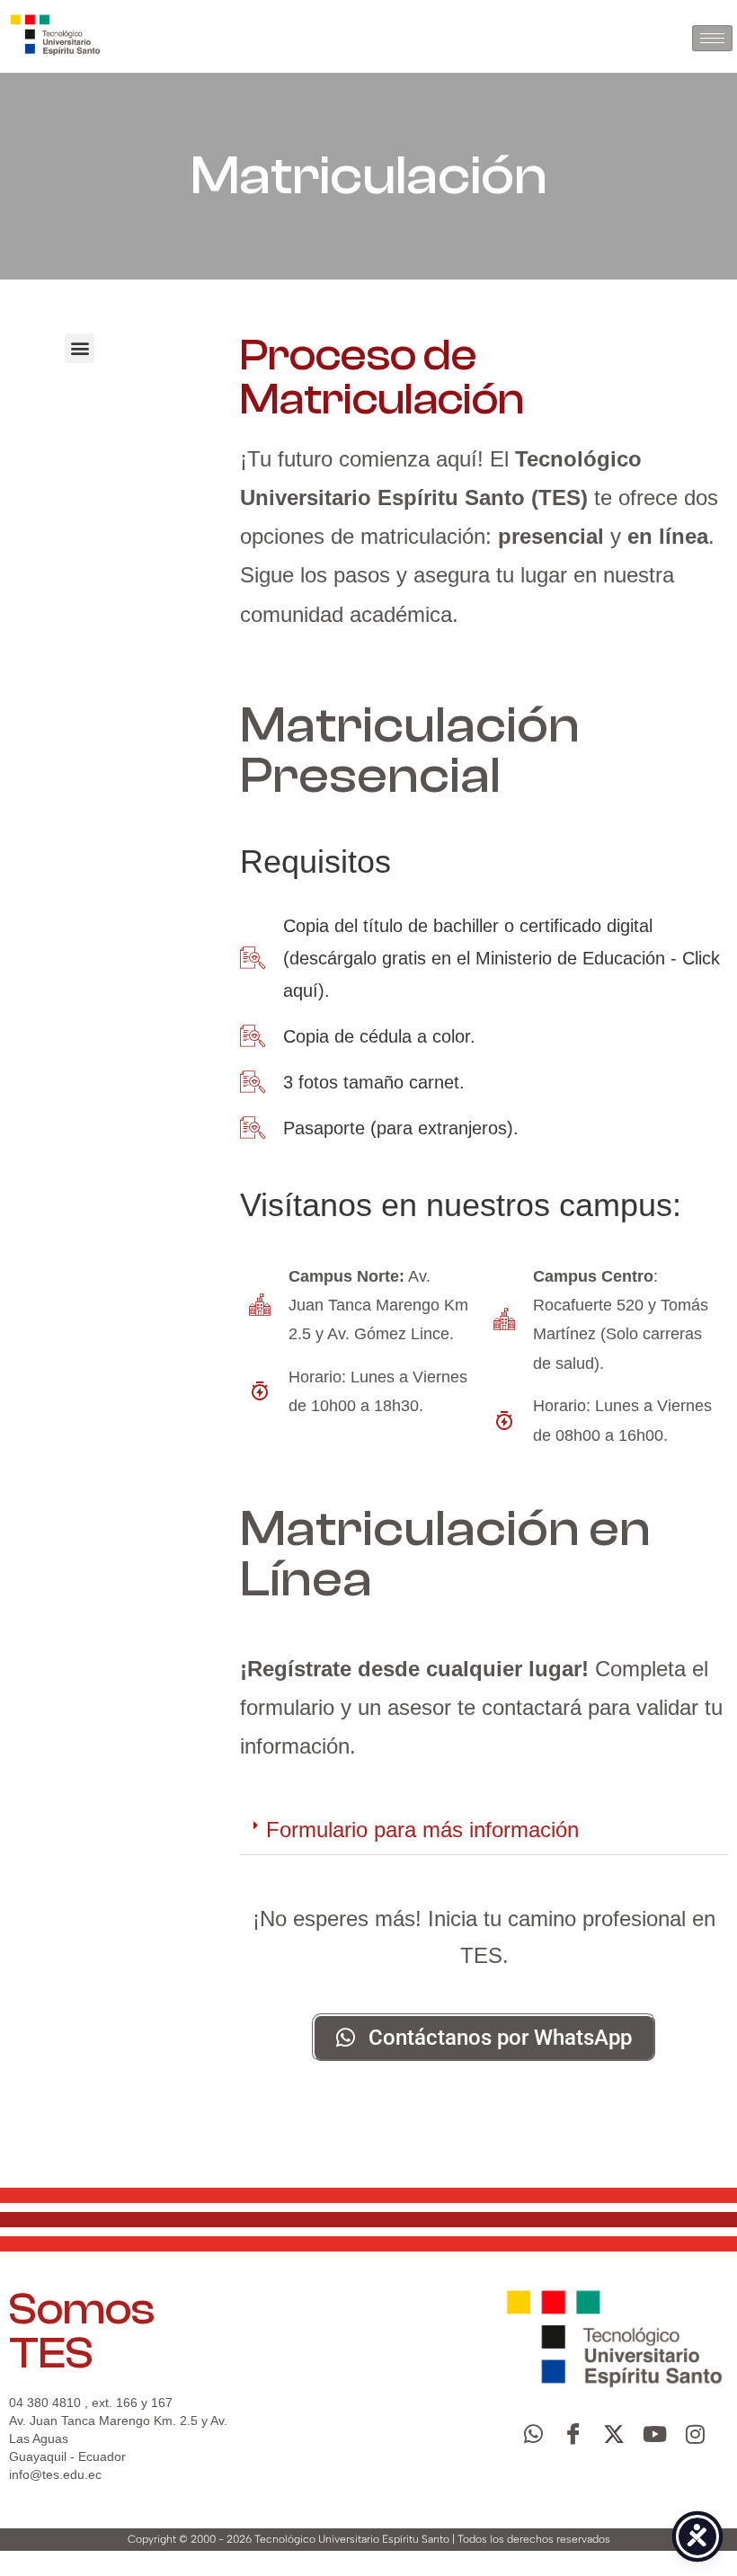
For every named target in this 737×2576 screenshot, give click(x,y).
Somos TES (82, 2331)
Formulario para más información (422, 1830)
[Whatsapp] (533, 2434)
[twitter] (614, 2434)
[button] (80, 348)
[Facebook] (573, 2434)
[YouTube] (654, 2434)
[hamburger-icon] (712, 38)
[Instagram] (695, 2434)
